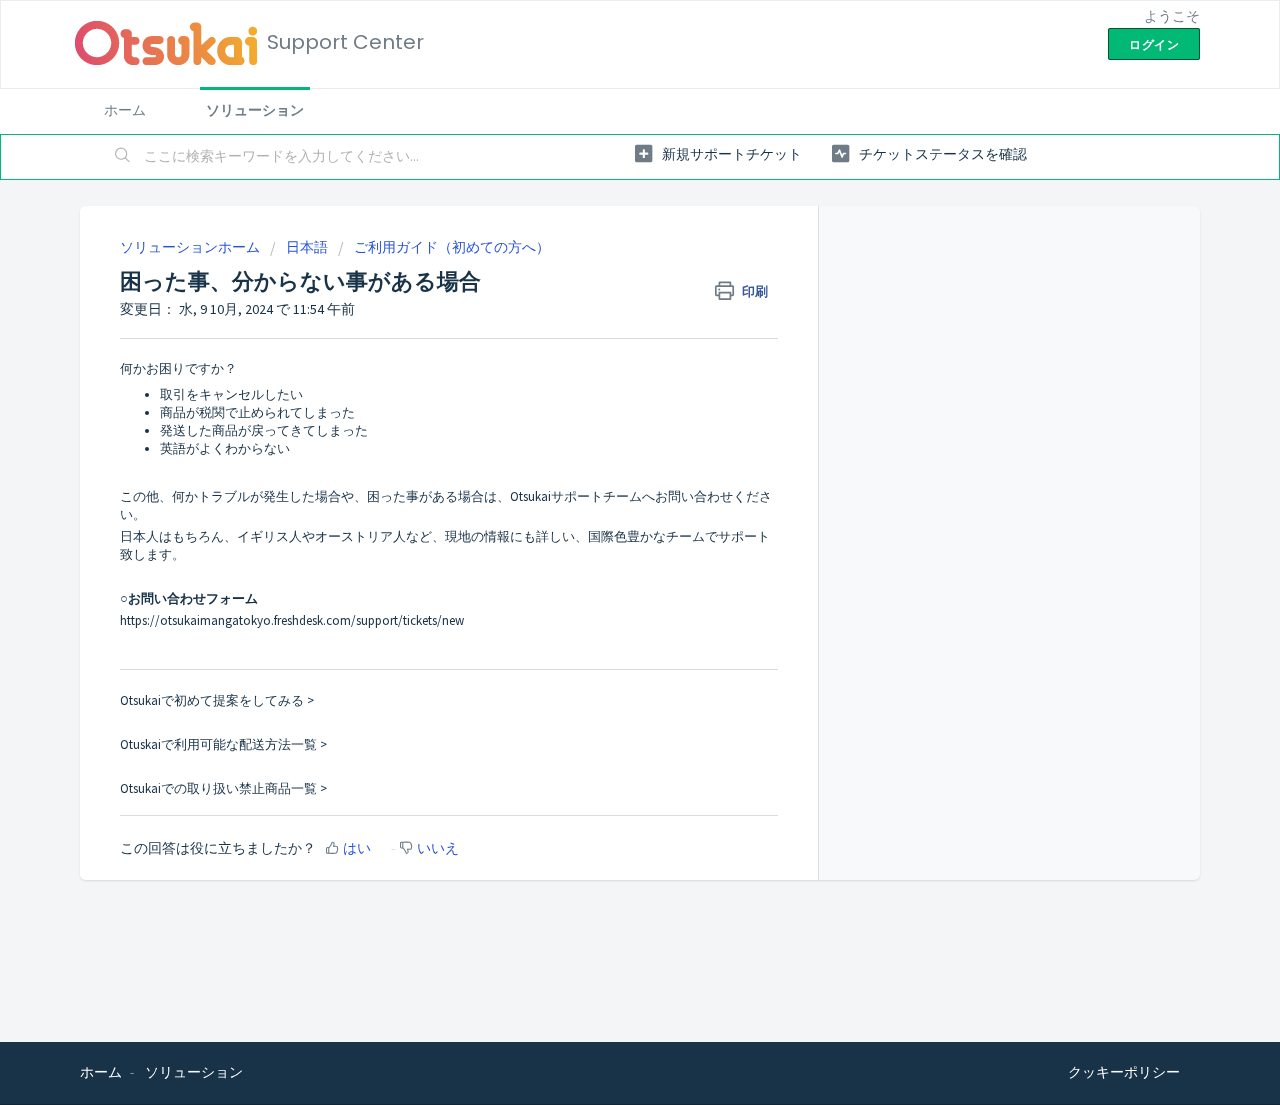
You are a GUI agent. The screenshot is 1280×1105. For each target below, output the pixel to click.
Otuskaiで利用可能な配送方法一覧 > (223, 744)
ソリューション (255, 110)
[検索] (123, 157)
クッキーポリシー (1124, 1072)
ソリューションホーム (191, 247)
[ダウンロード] (603, 290)
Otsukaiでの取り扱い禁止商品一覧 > (223, 788)
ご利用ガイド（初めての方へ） (452, 247)
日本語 (307, 247)
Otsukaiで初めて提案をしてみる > (217, 700)
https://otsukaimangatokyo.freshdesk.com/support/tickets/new (292, 620)
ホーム (125, 110)
